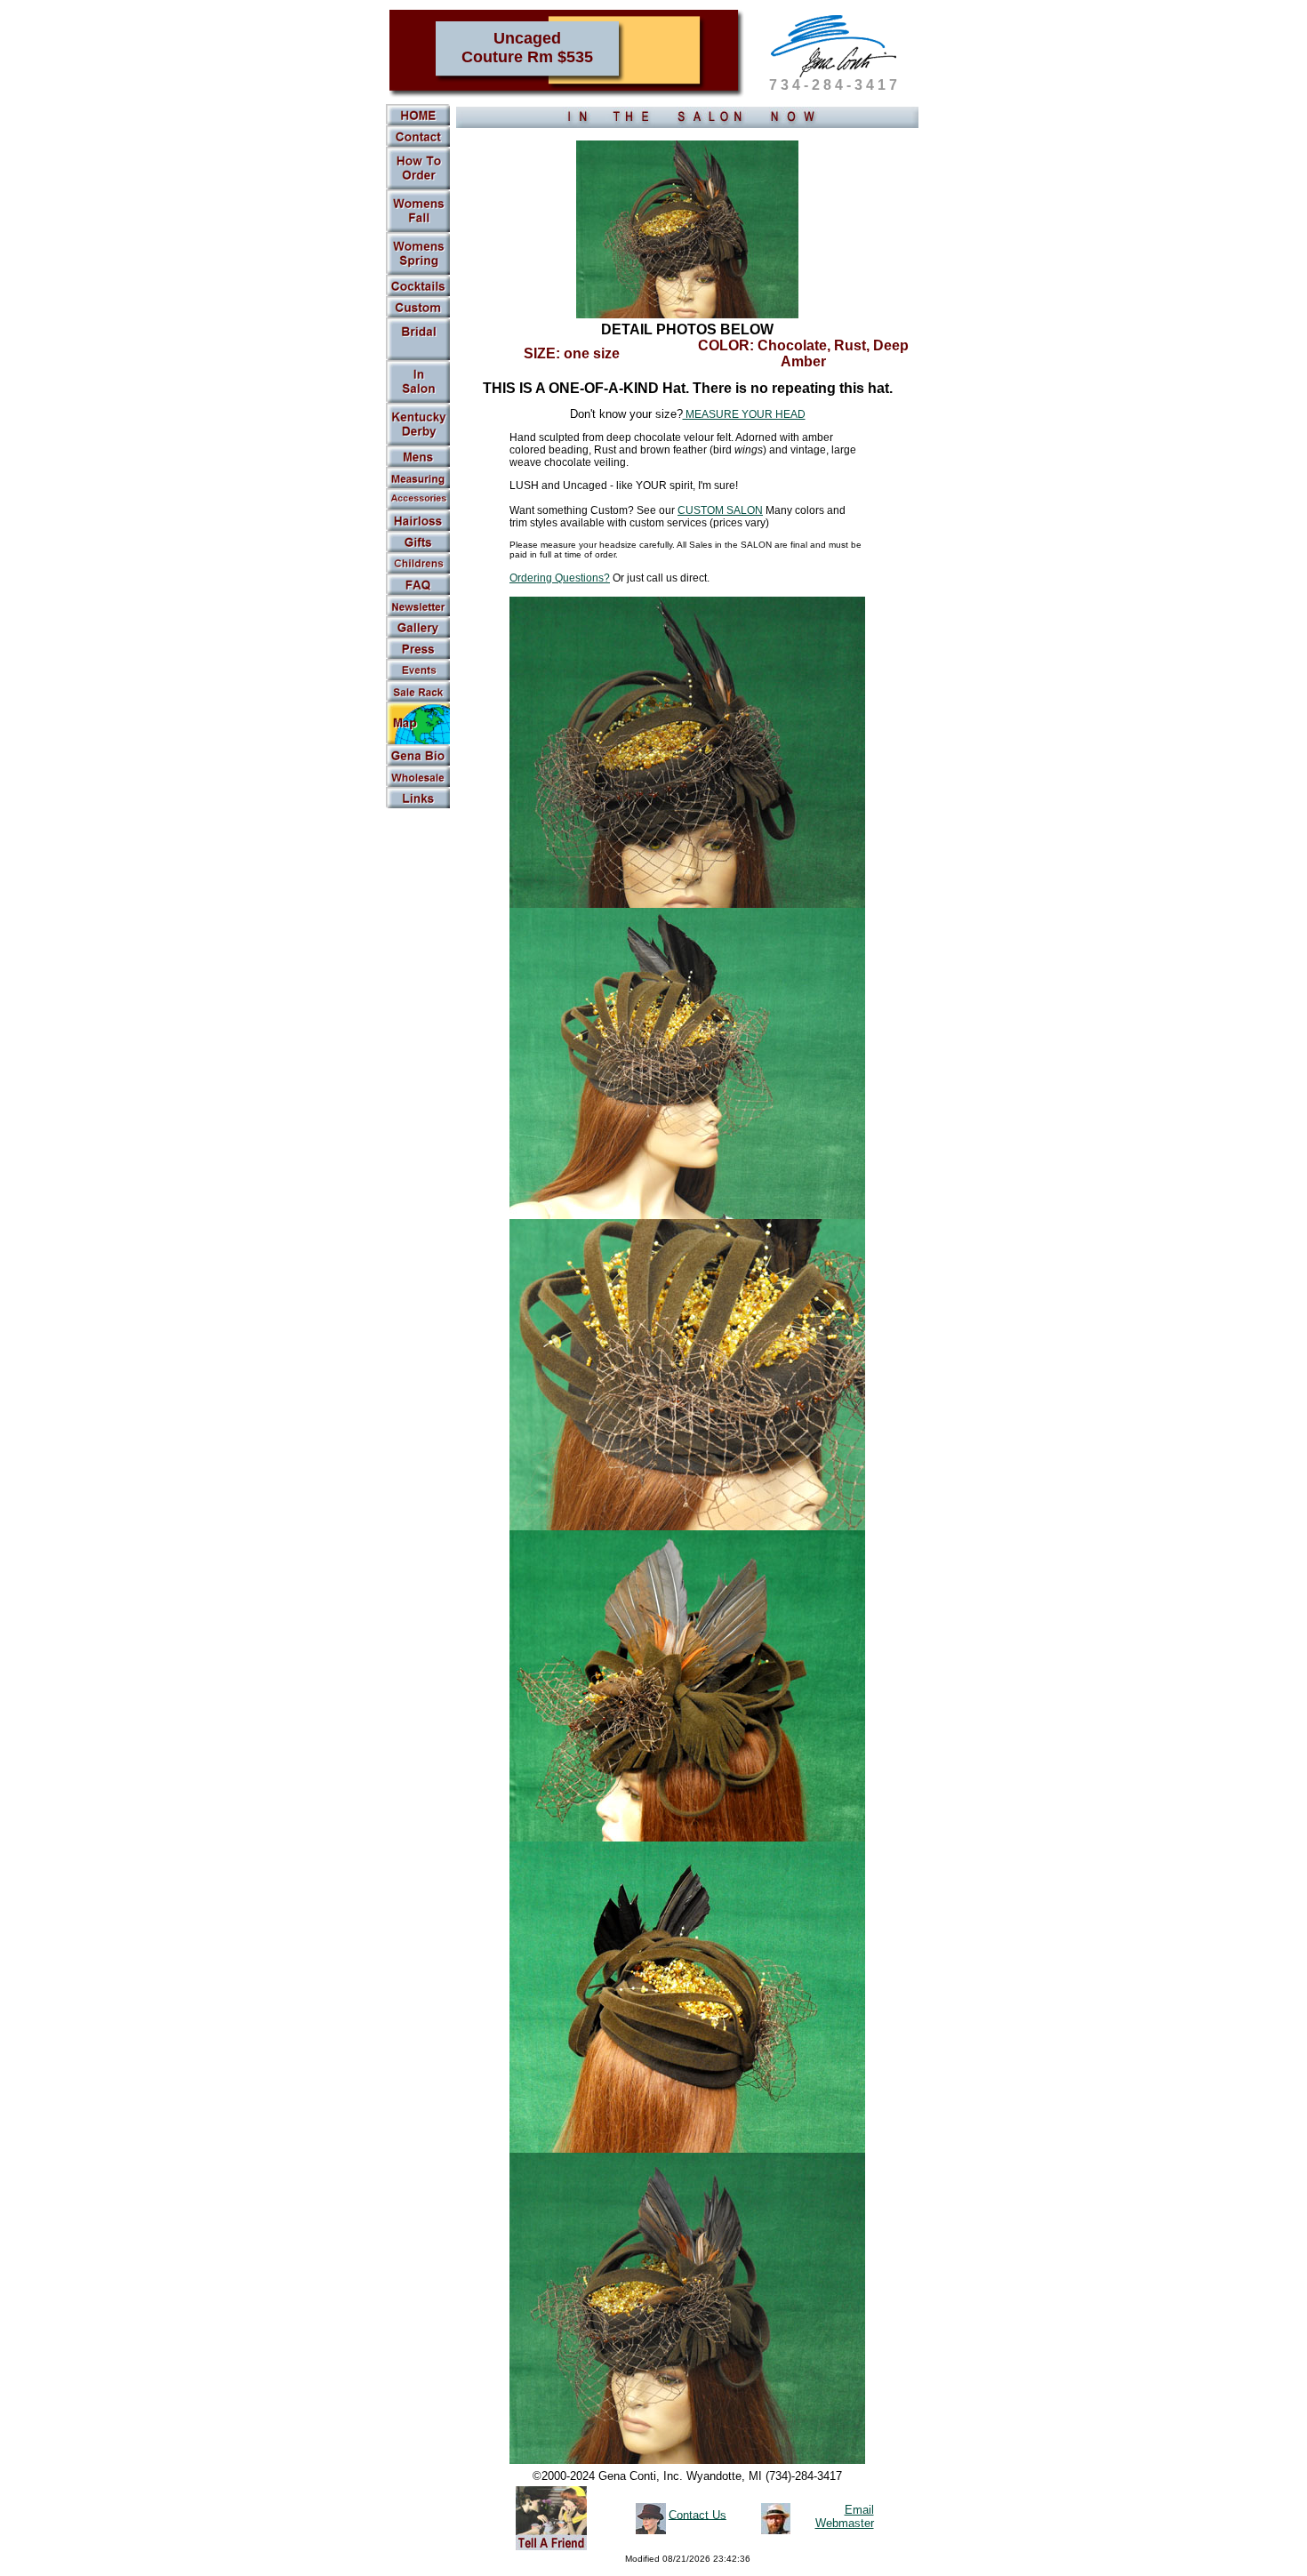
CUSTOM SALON (720, 510)
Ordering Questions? (560, 578)
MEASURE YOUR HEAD (744, 414)
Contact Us (698, 2514)
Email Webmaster (845, 2516)
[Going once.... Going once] (418, 399)
